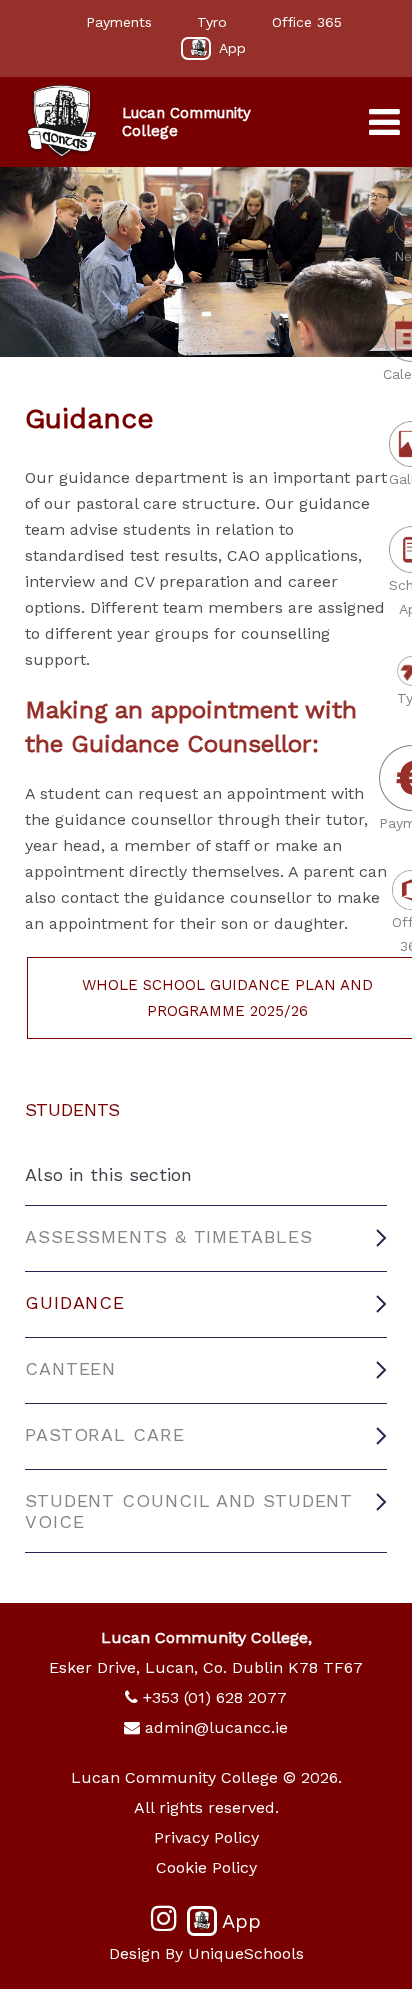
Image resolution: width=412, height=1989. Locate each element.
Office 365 (307, 22)
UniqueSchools (246, 1953)
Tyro (212, 22)
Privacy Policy (206, 1837)
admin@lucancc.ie (216, 1727)
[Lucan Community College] (62, 122)
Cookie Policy (206, 1867)
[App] (196, 48)
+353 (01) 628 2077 (215, 1697)
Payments (119, 22)
